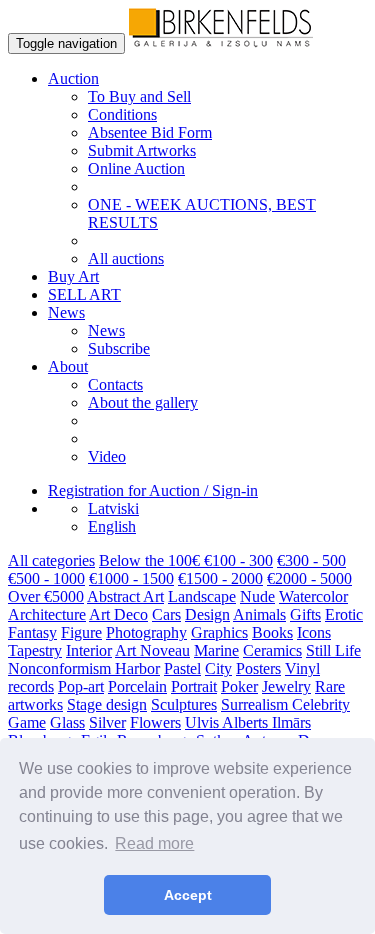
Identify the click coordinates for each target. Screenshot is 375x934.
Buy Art (73, 276)
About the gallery (143, 402)
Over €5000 (46, 596)
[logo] (221, 42)
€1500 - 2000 (220, 578)
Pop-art (81, 686)
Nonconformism (61, 668)
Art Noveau (152, 650)
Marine (216, 650)
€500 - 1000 (46, 578)
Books (272, 632)
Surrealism (256, 704)
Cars (166, 614)
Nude (257, 596)
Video (107, 456)
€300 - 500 (311, 560)
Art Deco (118, 614)
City (218, 668)
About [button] (68, 366)
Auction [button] (73, 78)
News (106, 330)
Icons (314, 632)
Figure (81, 632)
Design (207, 614)
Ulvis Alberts (228, 722)
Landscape (202, 596)
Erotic (344, 614)
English (112, 526)
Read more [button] (154, 843)
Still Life (333, 650)
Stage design (107, 704)
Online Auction (136, 168)
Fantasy (32, 632)
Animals (259, 614)
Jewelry (286, 686)
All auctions (126, 258)
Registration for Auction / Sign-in (153, 490)
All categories (51, 560)
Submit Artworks (142, 150)
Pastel (182, 668)
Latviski (113, 508)
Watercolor (313, 596)
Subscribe (119, 348)
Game (27, 722)
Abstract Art (125, 596)
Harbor (137, 668)
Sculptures (184, 704)
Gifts (305, 614)
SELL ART (84, 294)
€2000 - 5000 (309, 578)
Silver (107, 722)
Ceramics (272, 650)
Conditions (122, 114)
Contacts (115, 384)
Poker (239, 686)
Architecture (47, 614)
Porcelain (137, 686)
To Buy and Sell (139, 96)
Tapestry (35, 650)
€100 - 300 (238, 560)
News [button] (66, 312)
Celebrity (321, 704)
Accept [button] (188, 895)
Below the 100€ (151, 560)
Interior (89, 650)
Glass (67, 722)
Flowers (155, 722)
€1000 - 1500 (131, 578)
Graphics (219, 632)
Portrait (194, 686)
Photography (146, 632)
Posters (258, 668)
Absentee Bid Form (150, 132)
